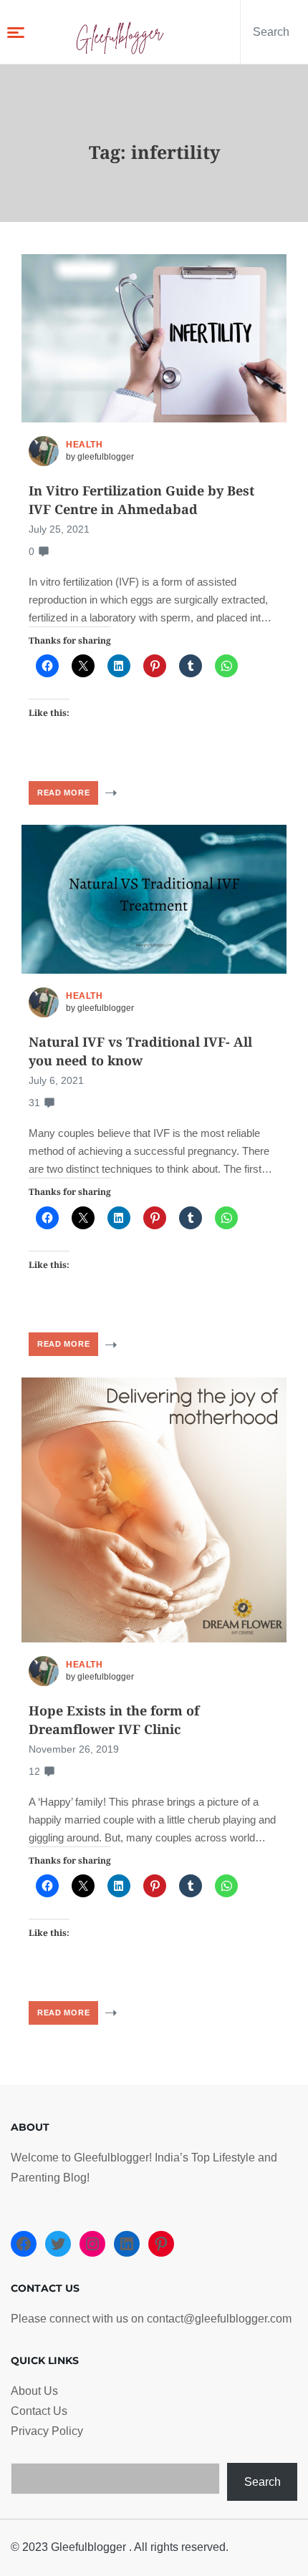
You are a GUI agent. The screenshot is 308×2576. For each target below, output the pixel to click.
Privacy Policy (47, 2431)
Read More (63, 793)
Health (84, 445)
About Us (34, 2391)
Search (263, 2482)
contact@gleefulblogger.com (219, 2319)
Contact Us (39, 2411)
